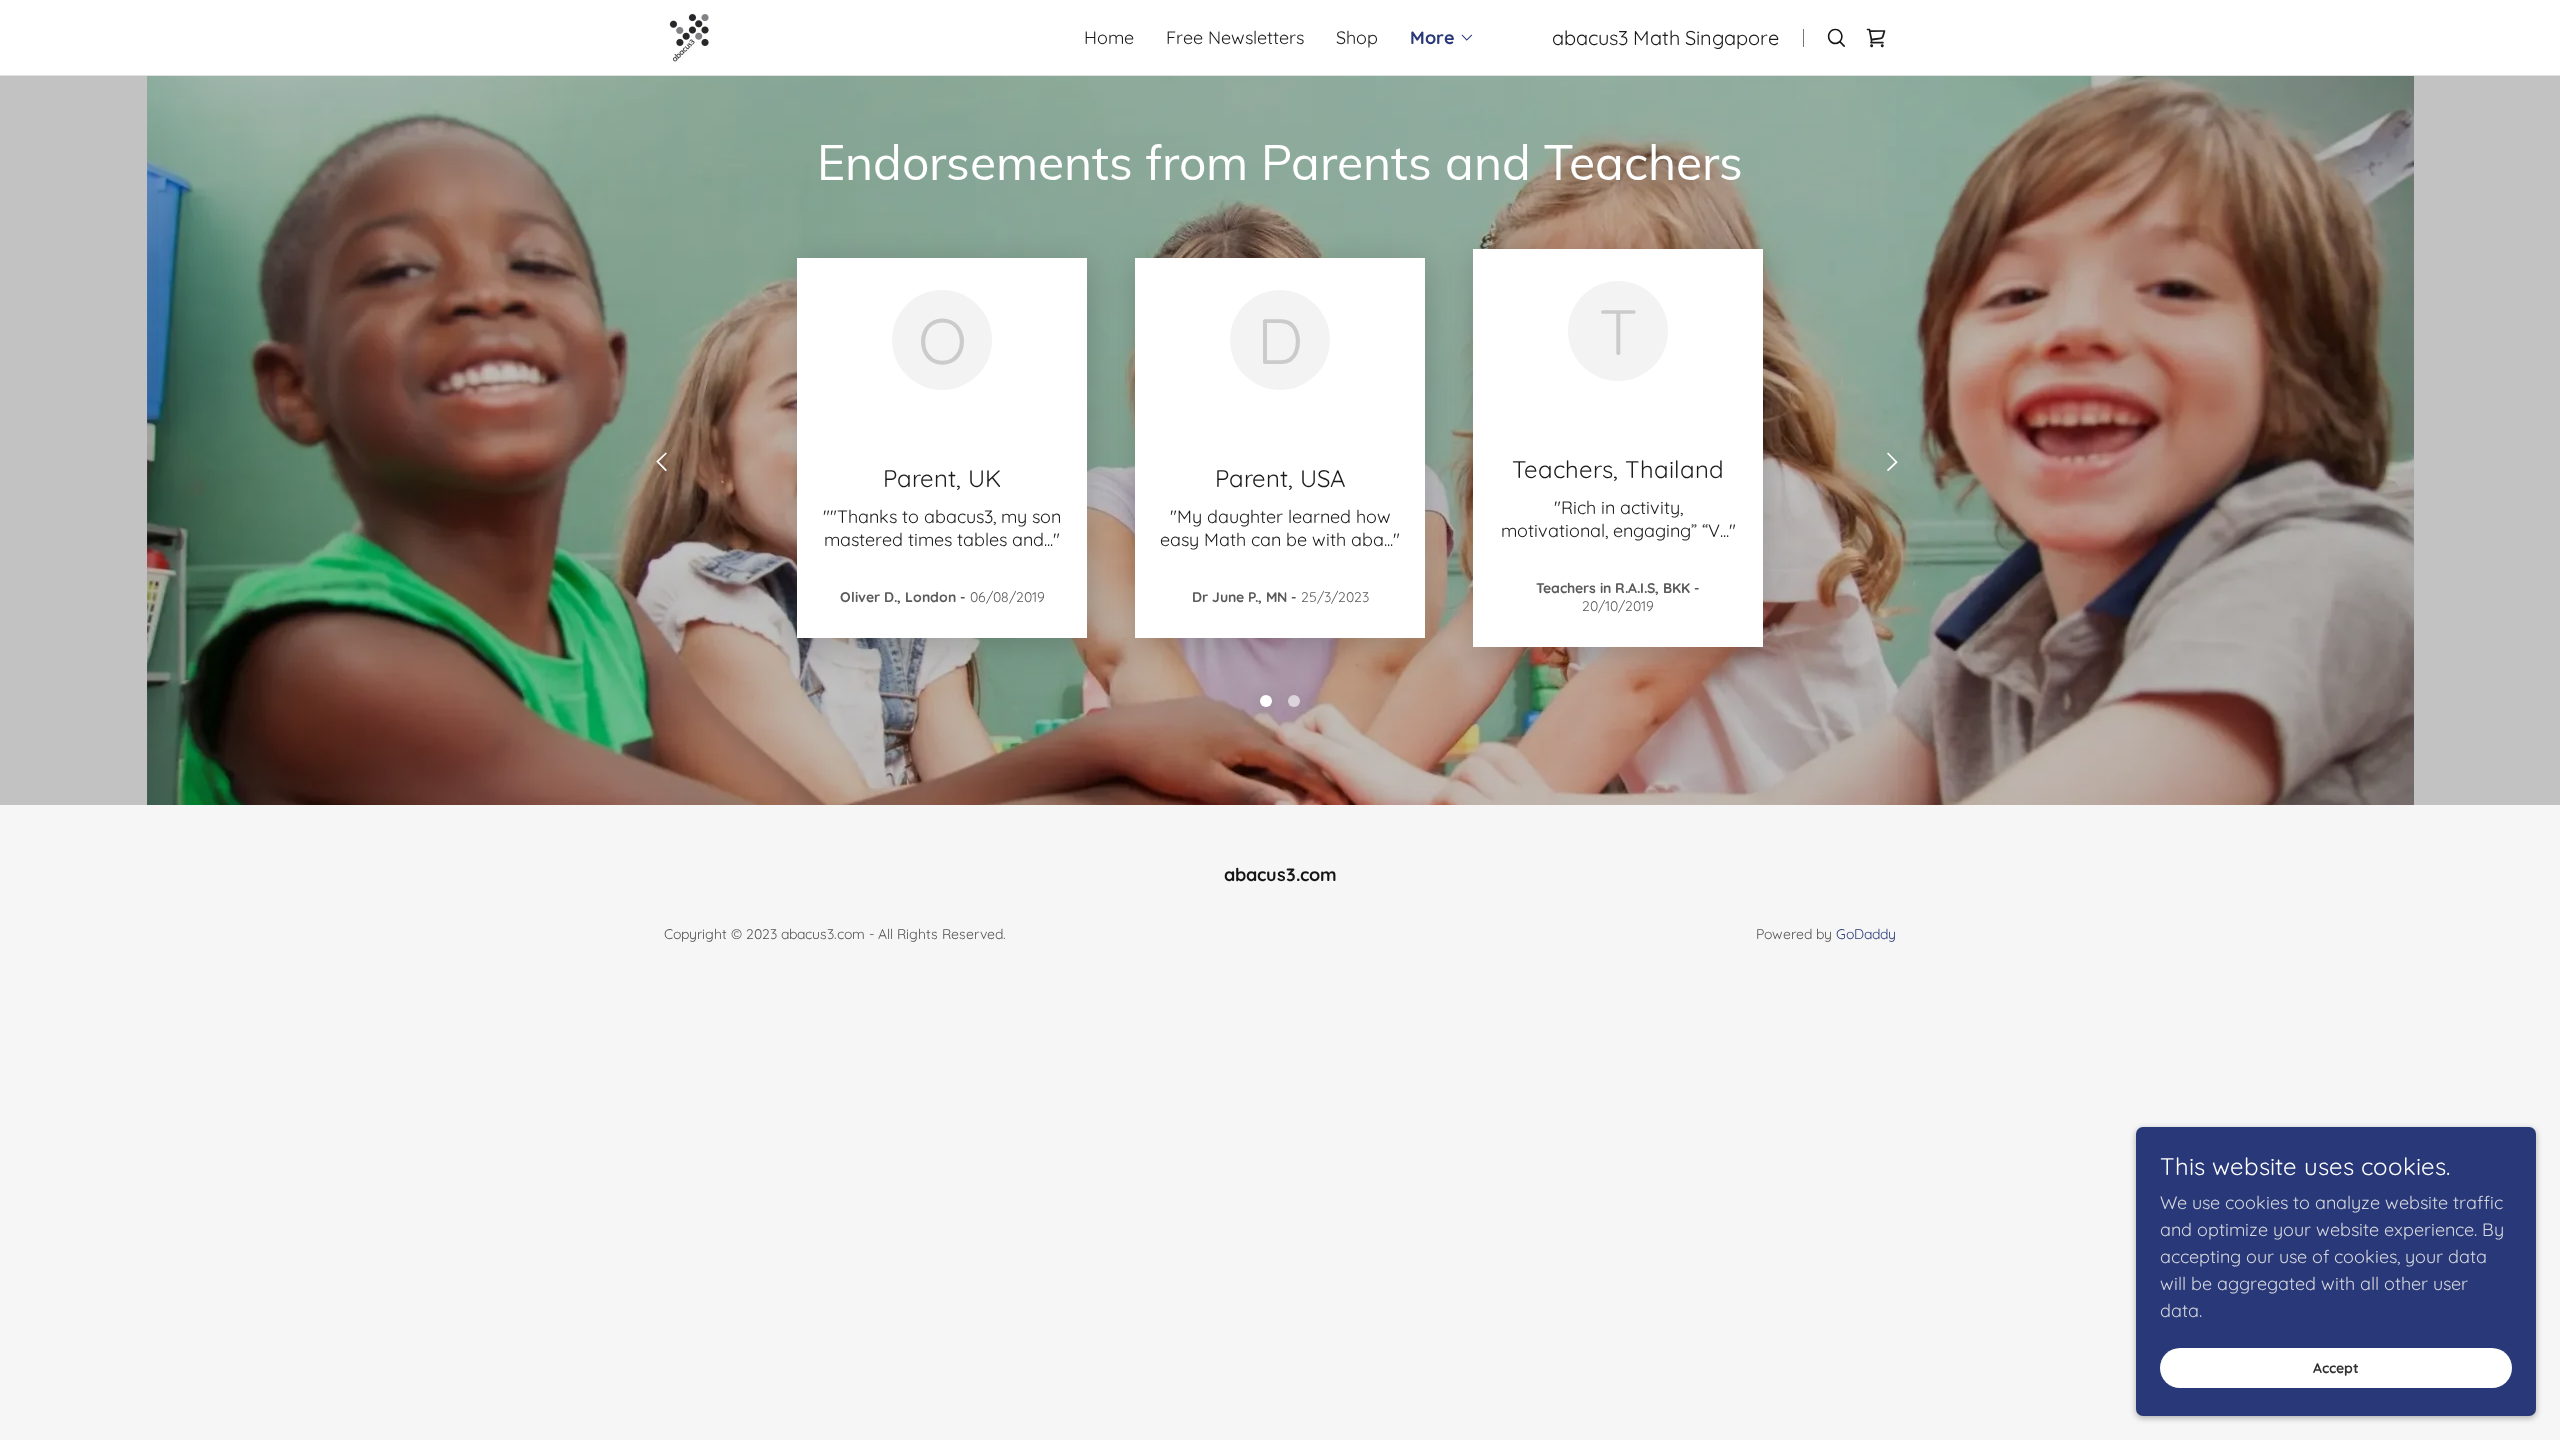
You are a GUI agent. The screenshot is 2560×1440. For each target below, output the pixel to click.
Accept (2336, 1368)
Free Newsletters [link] (1235, 37)
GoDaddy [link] (1866, 934)
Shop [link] (1357, 37)
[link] (689, 35)
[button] (1442, 38)
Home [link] (1109, 37)
